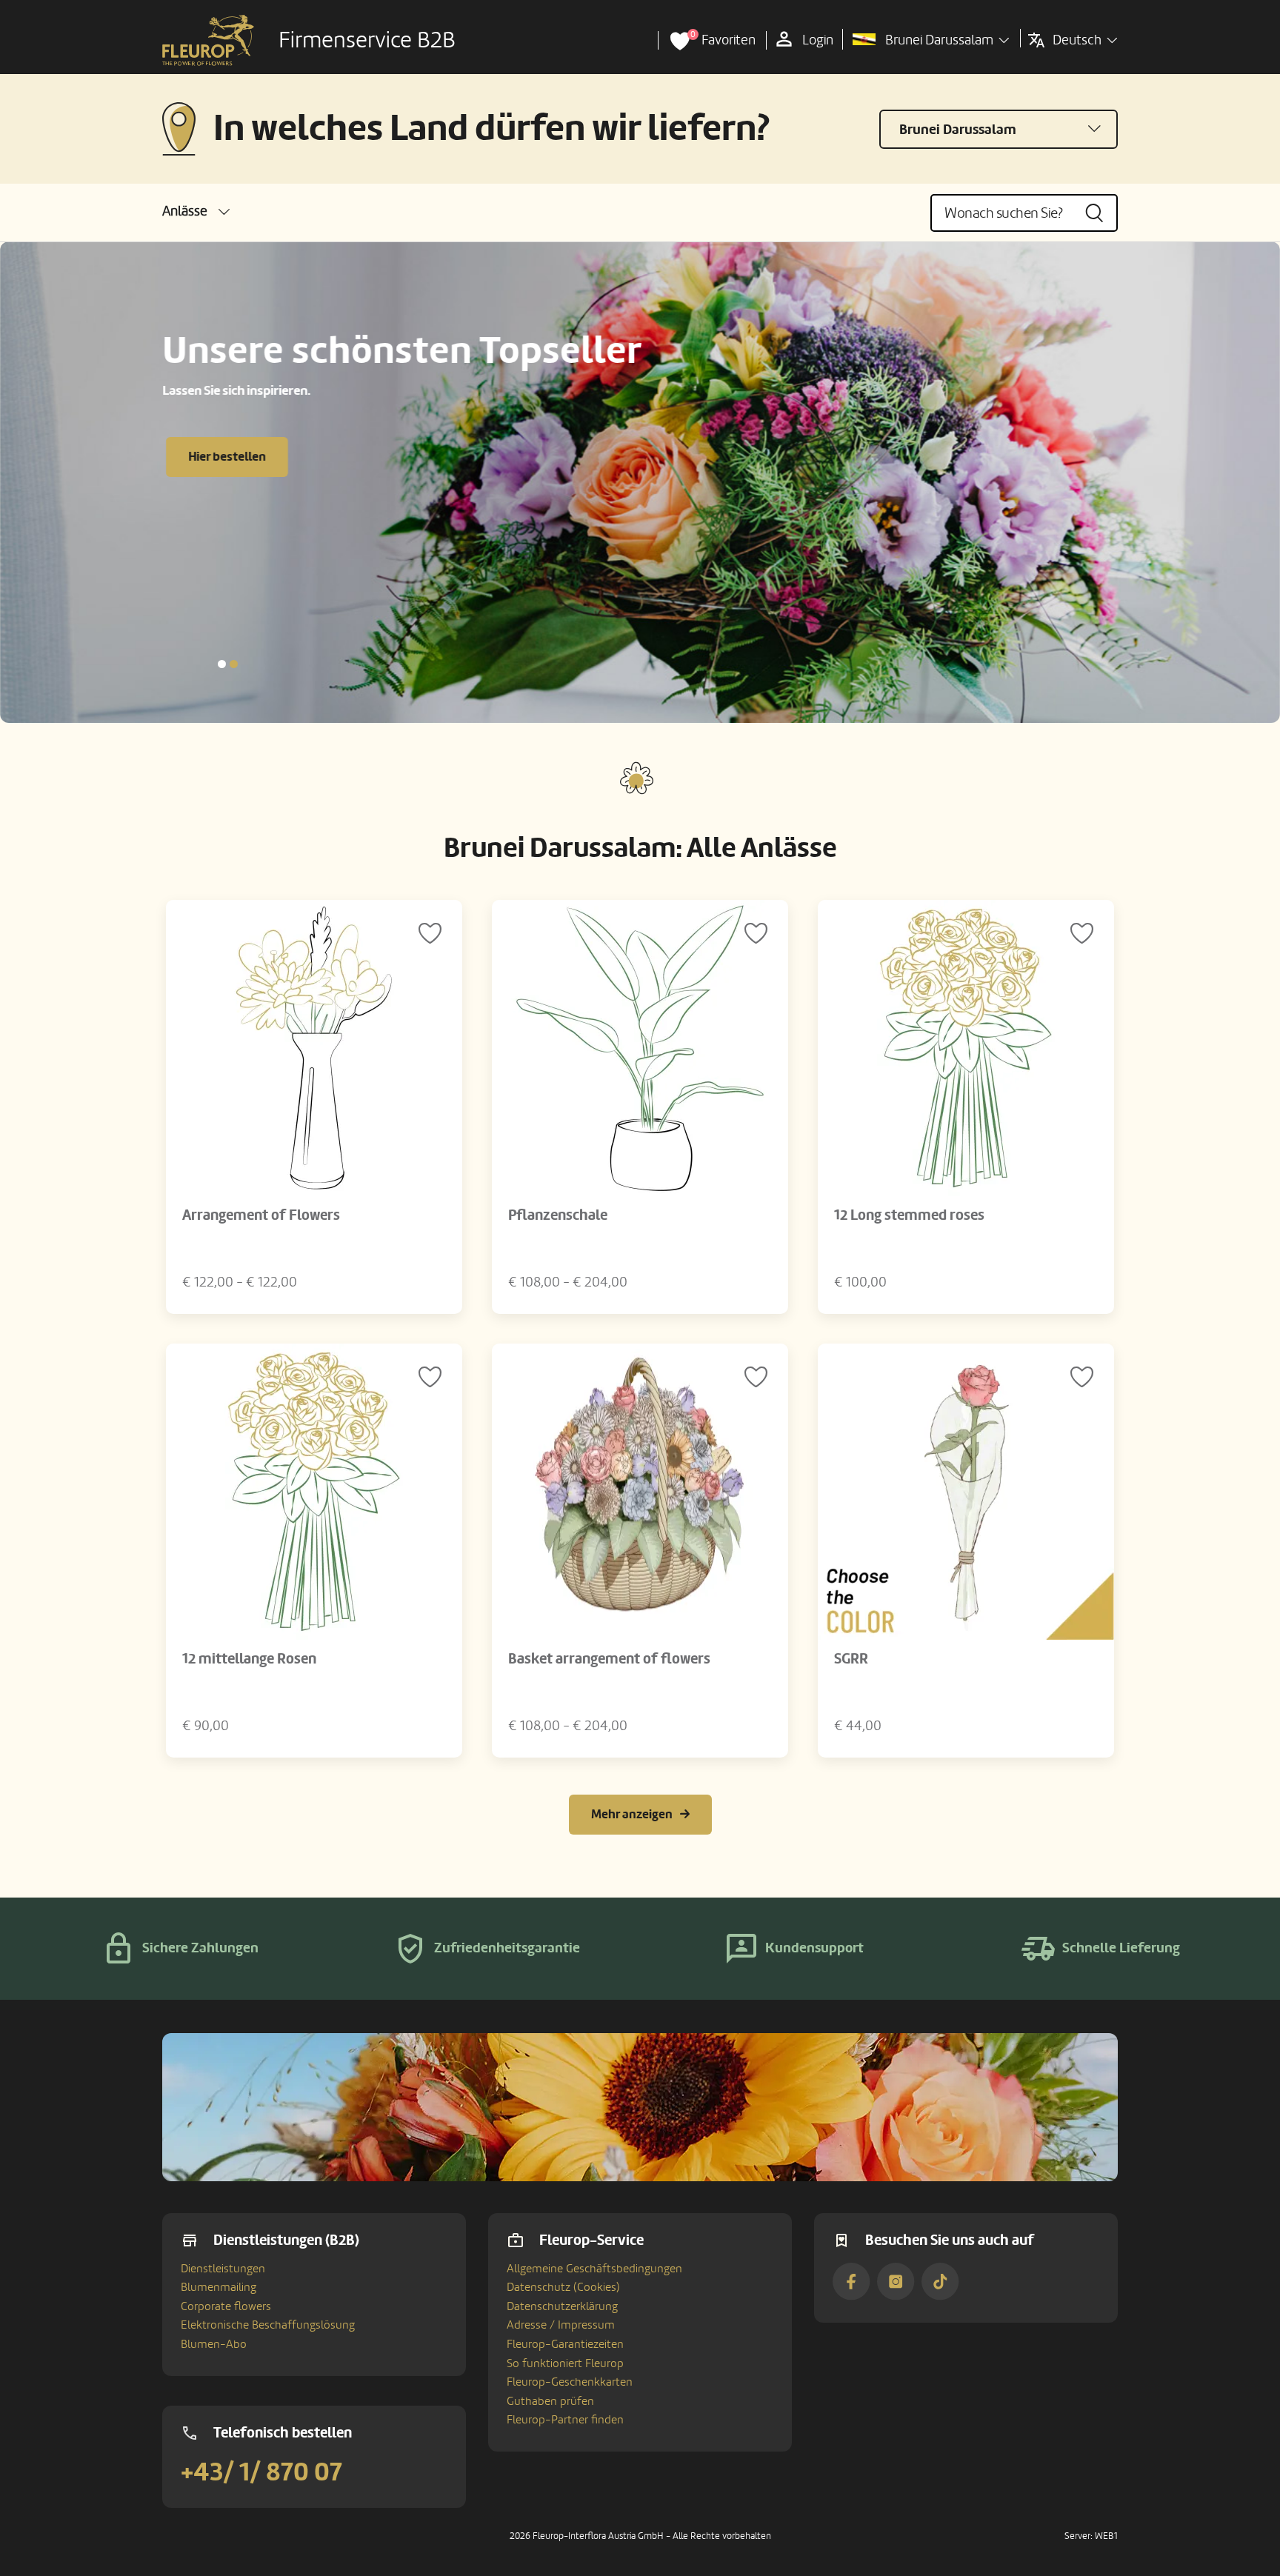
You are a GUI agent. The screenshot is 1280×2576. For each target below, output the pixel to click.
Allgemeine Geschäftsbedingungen (594, 2269)
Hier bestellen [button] (227, 457)
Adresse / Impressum (561, 2325)
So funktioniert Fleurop (565, 2363)
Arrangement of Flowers (261, 1215)
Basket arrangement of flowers (609, 1659)
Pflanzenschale (558, 1215)
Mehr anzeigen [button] (632, 1814)
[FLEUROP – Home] (208, 41)
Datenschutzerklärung (562, 2306)
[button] (196, 211)
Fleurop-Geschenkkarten (570, 2382)
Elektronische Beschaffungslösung (268, 2325)
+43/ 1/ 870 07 (261, 2472)
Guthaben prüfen (550, 2401)
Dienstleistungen (223, 2269)
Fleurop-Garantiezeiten (565, 2344)
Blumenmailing (219, 2287)
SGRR (851, 1659)
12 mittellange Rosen (249, 1659)
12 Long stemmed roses (909, 1215)
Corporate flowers (226, 2306)
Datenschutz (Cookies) (563, 2287)
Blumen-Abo (214, 2344)
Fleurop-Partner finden (565, 2420)
